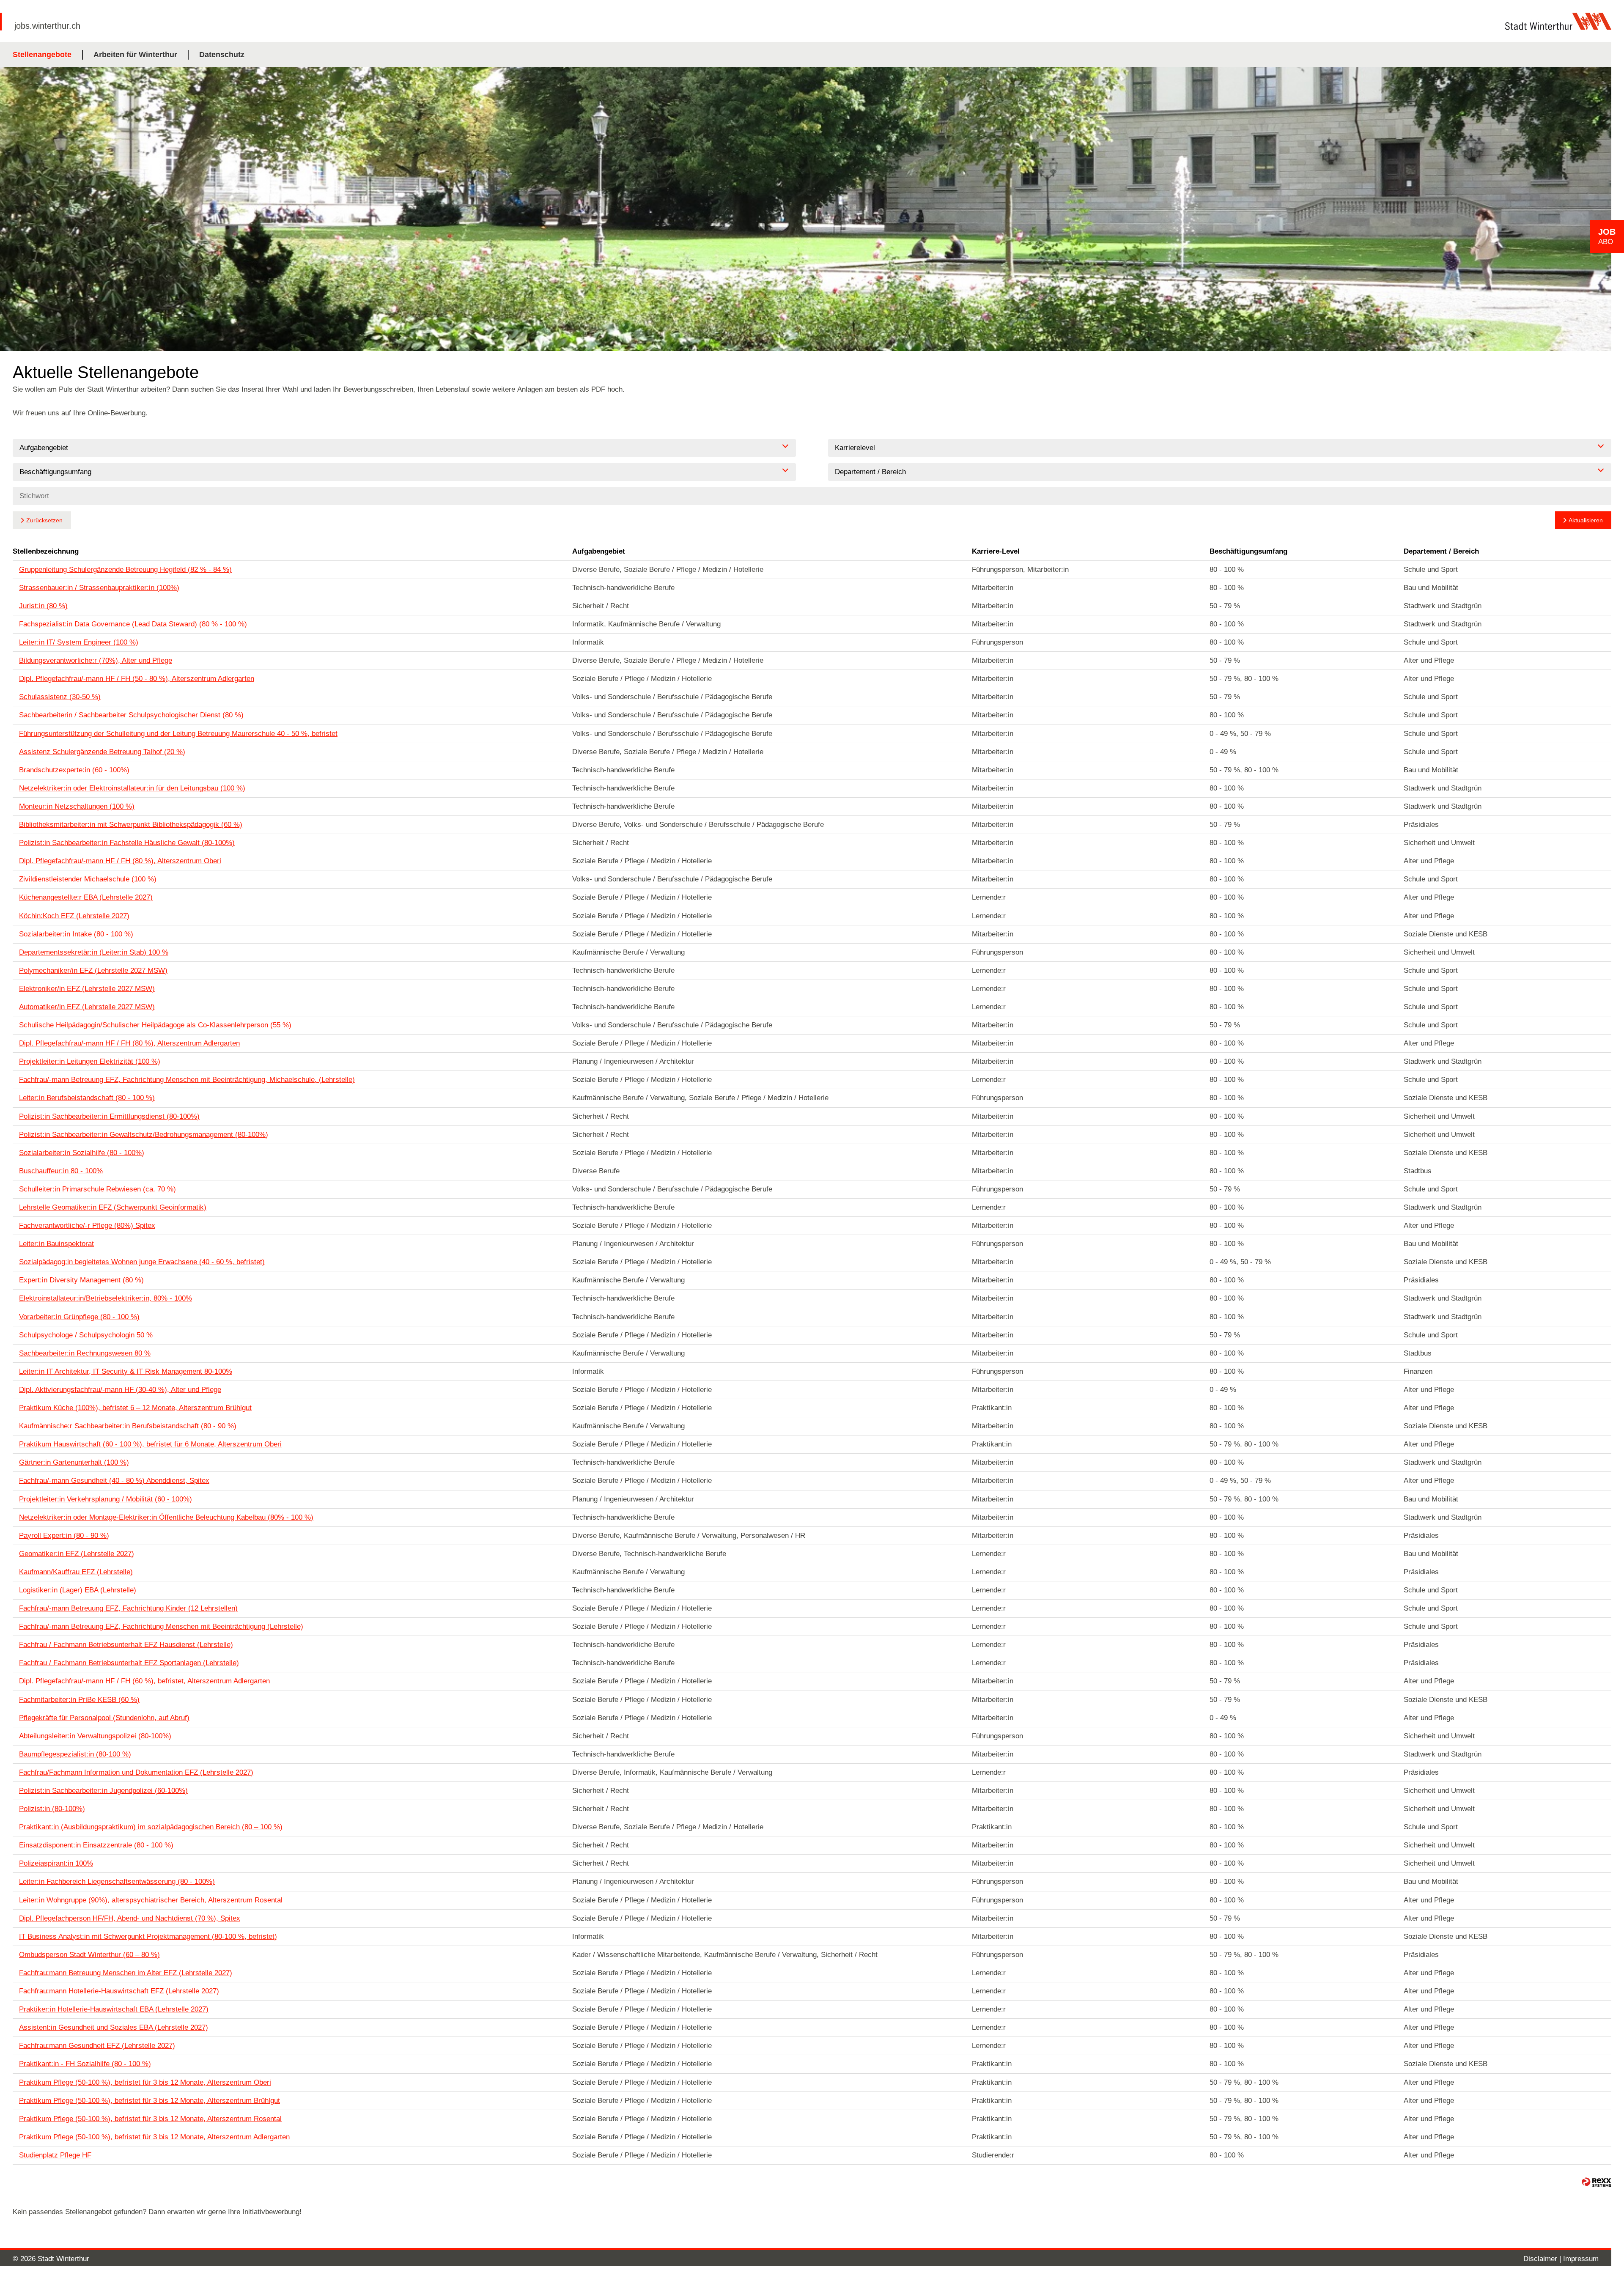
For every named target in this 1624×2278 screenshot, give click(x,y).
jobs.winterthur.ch (47, 26)
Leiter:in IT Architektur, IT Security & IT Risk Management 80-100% (126, 1371)
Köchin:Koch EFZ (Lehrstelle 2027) (74, 916)
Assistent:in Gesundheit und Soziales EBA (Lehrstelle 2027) (114, 2027)
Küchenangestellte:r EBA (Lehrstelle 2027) (86, 897)
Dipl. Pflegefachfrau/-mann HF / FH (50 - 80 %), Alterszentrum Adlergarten (137, 679)
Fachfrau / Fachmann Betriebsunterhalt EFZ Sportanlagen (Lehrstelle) (129, 1663)
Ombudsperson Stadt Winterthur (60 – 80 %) (89, 1955)
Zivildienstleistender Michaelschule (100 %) (88, 879)
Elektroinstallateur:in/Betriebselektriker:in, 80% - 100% (106, 1298)
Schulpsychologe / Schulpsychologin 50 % (86, 1335)
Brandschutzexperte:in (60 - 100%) (74, 770)
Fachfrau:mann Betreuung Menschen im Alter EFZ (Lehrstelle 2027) (126, 1973)
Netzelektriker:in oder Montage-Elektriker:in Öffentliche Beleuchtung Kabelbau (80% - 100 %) (166, 1517)
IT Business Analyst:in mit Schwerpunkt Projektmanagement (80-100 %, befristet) (148, 1936)
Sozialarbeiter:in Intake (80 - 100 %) (76, 934)
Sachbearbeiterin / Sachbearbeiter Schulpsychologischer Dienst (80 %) (131, 715)
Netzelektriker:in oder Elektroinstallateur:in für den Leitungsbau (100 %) (132, 788)
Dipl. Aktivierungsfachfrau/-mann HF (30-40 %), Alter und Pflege (120, 1390)
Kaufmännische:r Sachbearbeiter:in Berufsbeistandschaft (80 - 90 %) (128, 1426)
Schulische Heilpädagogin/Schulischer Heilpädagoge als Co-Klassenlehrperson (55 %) (155, 1025)
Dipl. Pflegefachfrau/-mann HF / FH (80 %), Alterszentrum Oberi (120, 861)
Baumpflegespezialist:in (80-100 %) (75, 1754)
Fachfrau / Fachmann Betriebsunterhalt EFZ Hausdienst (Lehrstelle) (126, 1645)
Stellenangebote (42, 55)
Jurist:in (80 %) (43, 606)
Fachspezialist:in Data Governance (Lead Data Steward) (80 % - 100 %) (133, 624)
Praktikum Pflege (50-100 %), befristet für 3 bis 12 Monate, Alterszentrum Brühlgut (150, 2101)
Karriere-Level (996, 551)
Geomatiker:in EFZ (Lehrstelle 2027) (77, 1554)
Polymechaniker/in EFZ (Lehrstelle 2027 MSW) (93, 970)
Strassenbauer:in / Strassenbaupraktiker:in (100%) (99, 588)
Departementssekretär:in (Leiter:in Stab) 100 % (94, 952)
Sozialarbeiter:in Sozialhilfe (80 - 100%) (82, 1153)
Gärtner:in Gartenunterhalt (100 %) (74, 1462)
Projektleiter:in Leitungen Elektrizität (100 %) (90, 1061)
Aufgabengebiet (599, 551)
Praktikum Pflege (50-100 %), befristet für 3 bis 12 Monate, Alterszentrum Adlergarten (154, 2137)
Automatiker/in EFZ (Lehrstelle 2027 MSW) (87, 1007)
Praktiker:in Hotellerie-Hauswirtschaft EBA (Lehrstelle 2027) (114, 2009)
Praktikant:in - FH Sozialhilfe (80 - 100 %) (85, 2064)
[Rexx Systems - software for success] (1597, 2182)
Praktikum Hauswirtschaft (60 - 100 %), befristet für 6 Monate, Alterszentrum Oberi (150, 1444)
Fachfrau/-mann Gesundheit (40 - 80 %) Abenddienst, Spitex (114, 1481)
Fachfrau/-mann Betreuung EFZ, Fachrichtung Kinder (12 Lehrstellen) (128, 1608)
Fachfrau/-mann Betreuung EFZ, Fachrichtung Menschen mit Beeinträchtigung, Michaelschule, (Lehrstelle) (187, 1080)
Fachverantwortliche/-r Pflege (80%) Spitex (87, 1225)
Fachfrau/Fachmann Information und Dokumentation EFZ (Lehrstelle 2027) (136, 1772)
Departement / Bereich (1441, 551)
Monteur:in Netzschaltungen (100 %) (77, 806)
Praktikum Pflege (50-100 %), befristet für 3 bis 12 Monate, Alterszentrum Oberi (145, 2082)
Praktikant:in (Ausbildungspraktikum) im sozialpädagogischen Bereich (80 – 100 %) (151, 1827)
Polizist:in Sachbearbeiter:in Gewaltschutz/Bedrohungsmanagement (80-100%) (144, 1135)
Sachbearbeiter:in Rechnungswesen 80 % (85, 1353)
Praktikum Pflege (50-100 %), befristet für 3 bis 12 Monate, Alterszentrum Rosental (150, 2119)
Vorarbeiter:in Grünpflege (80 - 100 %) (79, 1317)
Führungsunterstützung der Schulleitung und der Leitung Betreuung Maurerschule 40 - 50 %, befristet (178, 734)
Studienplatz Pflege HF (55, 2155)
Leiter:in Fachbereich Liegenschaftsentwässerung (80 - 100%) (117, 1881)
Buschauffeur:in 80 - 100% (61, 1171)
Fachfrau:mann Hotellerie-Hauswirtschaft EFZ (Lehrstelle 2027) (119, 1991)
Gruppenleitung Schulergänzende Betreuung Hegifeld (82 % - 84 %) (125, 569)
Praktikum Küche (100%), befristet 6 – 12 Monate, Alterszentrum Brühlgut (135, 1408)
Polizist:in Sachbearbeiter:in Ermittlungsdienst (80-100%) (109, 1116)
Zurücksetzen (44, 520)
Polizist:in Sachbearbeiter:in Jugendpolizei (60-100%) (103, 1791)
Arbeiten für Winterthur (135, 55)
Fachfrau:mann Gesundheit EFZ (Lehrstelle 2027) (97, 2046)
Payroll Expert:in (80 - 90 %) (64, 1536)
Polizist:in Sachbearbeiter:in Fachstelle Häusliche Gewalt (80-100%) (127, 843)
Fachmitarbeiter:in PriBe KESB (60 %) (79, 1700)
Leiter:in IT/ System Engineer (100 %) (79, 642)
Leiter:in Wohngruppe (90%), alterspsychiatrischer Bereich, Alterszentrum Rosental (151, 1900)
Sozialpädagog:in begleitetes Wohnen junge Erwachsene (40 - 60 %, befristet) (142, 1262)
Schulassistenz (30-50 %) (60, 697)
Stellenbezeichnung (46, 551)
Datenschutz (222, 55)
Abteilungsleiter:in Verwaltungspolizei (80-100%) (95, 1736)
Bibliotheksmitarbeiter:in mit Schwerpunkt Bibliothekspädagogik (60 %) (131, 825)
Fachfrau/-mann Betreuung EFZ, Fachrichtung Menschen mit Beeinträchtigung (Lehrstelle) (161, 1626)
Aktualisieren (1586, 520)
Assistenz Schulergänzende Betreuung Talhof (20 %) (102, 752)
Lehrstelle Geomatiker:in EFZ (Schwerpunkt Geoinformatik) (113, 1207)
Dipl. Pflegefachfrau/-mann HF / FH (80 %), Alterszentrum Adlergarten (129, 1043)
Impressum (1581, 2259)
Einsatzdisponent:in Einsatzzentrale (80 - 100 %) (96, 1845)
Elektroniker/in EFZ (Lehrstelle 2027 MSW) (87, 989)
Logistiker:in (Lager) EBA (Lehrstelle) (78, 1590)
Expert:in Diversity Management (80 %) (81, 1280)
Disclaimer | (1543, 2259)
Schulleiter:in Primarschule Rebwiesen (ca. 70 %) (97, 1189)
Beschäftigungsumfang (1248, 551)
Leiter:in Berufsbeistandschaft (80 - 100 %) (87, 1098)
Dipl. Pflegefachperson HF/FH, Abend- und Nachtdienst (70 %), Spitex (130, 1918)
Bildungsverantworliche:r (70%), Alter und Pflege (96, 660)
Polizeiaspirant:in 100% (56, 1863)
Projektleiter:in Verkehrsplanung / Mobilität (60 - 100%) (106, 1499)
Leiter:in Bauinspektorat (56, 1244)
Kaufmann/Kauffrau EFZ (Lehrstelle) (76, 1572)
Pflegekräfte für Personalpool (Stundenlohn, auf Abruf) (104, 1718)
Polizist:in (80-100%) (52, 1809)
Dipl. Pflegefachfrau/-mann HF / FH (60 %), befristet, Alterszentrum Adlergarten (144, 1681)
